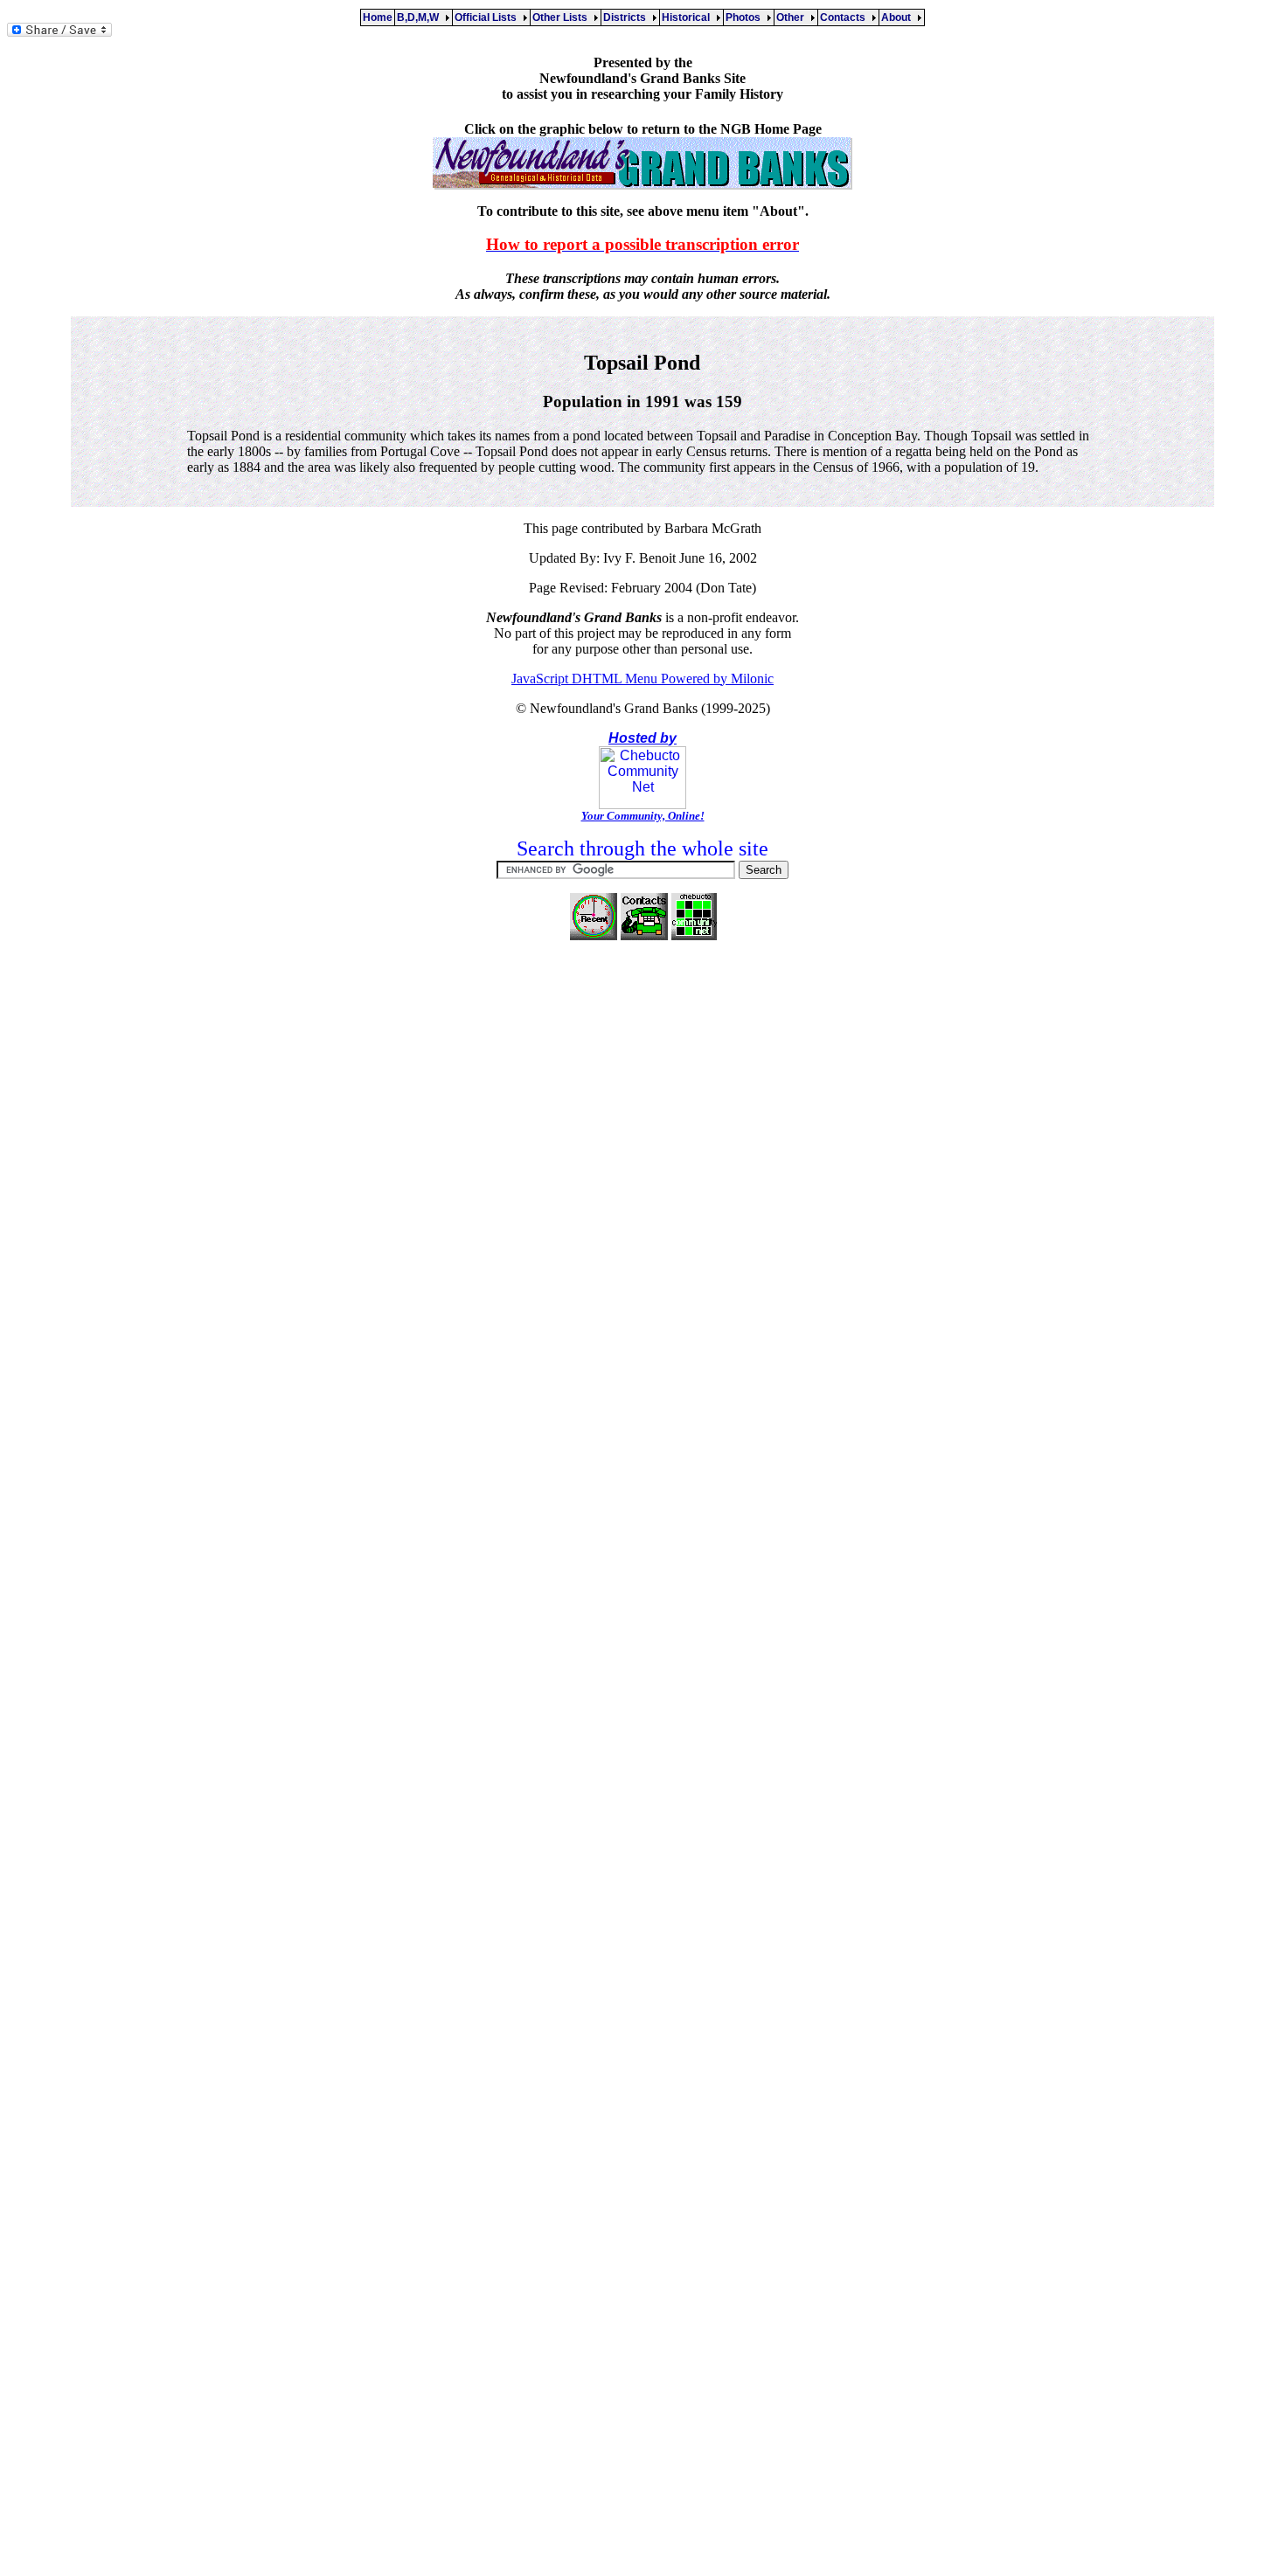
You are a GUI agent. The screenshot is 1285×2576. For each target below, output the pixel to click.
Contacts (845, 17)
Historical (688, 17)
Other (793, 17)
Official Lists (488, 17)
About (899, 17)
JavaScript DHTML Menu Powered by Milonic (642, 679)
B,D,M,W (420, 17)
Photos (746, 17)
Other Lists (563, 17)
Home (378, 17)
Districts (627, 17)
